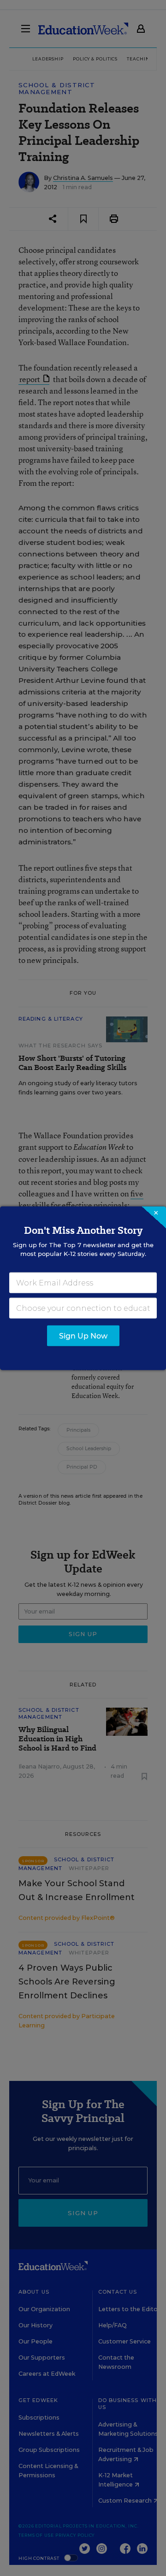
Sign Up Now (83, 1336)
